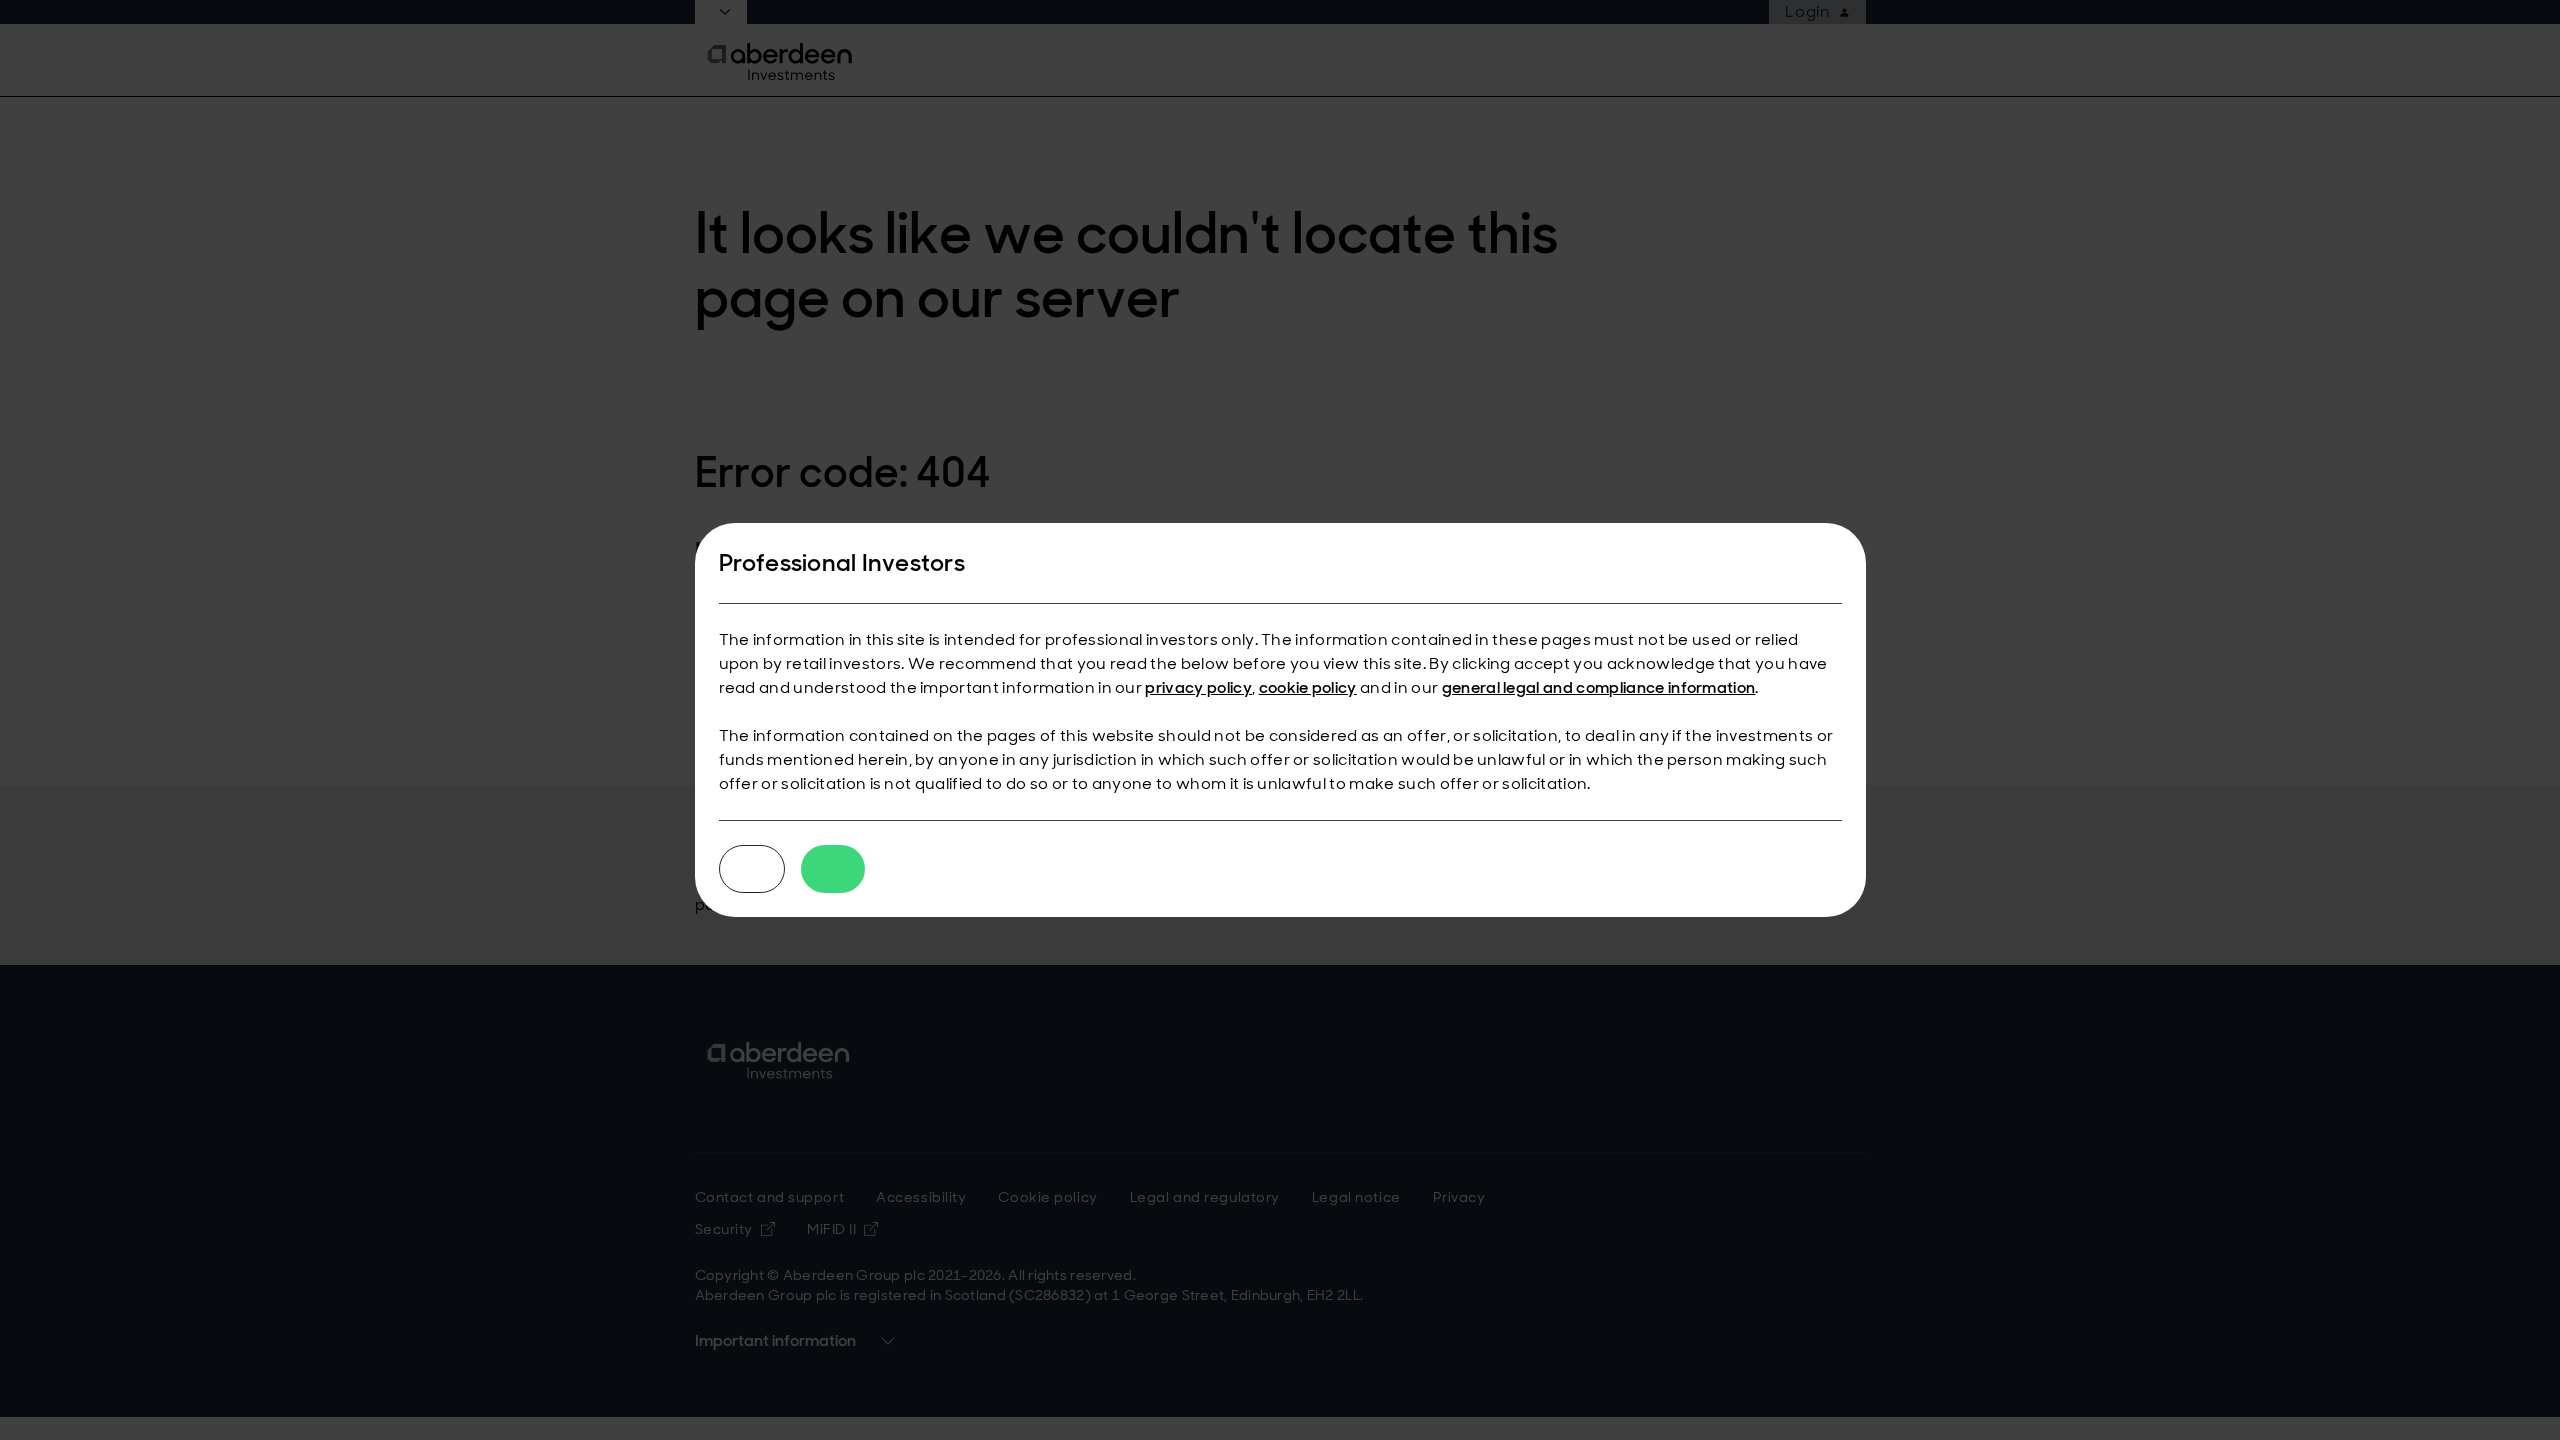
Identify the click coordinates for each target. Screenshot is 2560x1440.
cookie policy (1308, 687)
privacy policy (1198, 687)
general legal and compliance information (1599, 687)
